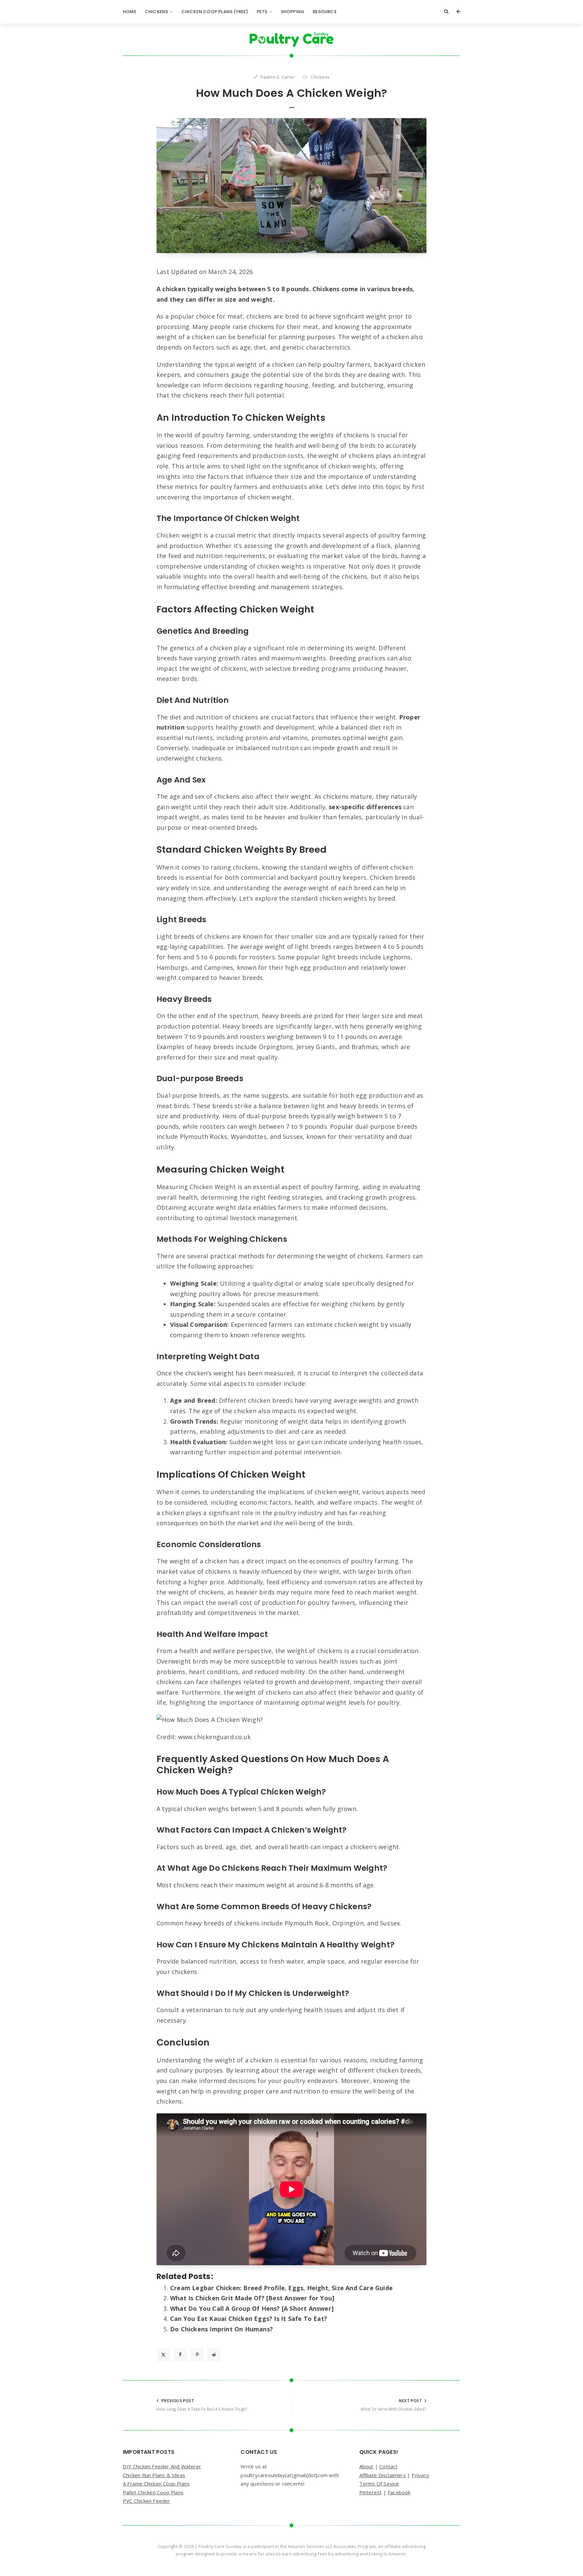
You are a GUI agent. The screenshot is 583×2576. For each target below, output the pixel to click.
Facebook (399, 2492)
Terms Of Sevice (379, 2484)
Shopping (293, 12)
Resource (325, 12)
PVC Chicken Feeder (147, 2501)
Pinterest (371, 2492)
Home (130, 12)
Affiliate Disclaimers (383, 2475)
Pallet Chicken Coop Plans (153, 2492)
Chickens (157, 12)
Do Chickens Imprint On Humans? (221, 2329)
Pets (262, 12)
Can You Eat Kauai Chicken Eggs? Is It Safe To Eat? (249, 2319)
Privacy (420, 2475)
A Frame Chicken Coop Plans (156, 2484)
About (366, 2466)
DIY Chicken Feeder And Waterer (162, 2466)
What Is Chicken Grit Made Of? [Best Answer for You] (252, 2298)
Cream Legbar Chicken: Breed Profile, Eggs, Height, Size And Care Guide (281, 2288)
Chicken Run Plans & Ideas (154, 2475)
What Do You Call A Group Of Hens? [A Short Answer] (252, 2308)
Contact (388, 2466)
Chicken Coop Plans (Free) (215, 12)
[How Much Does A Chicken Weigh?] (291, 186)
